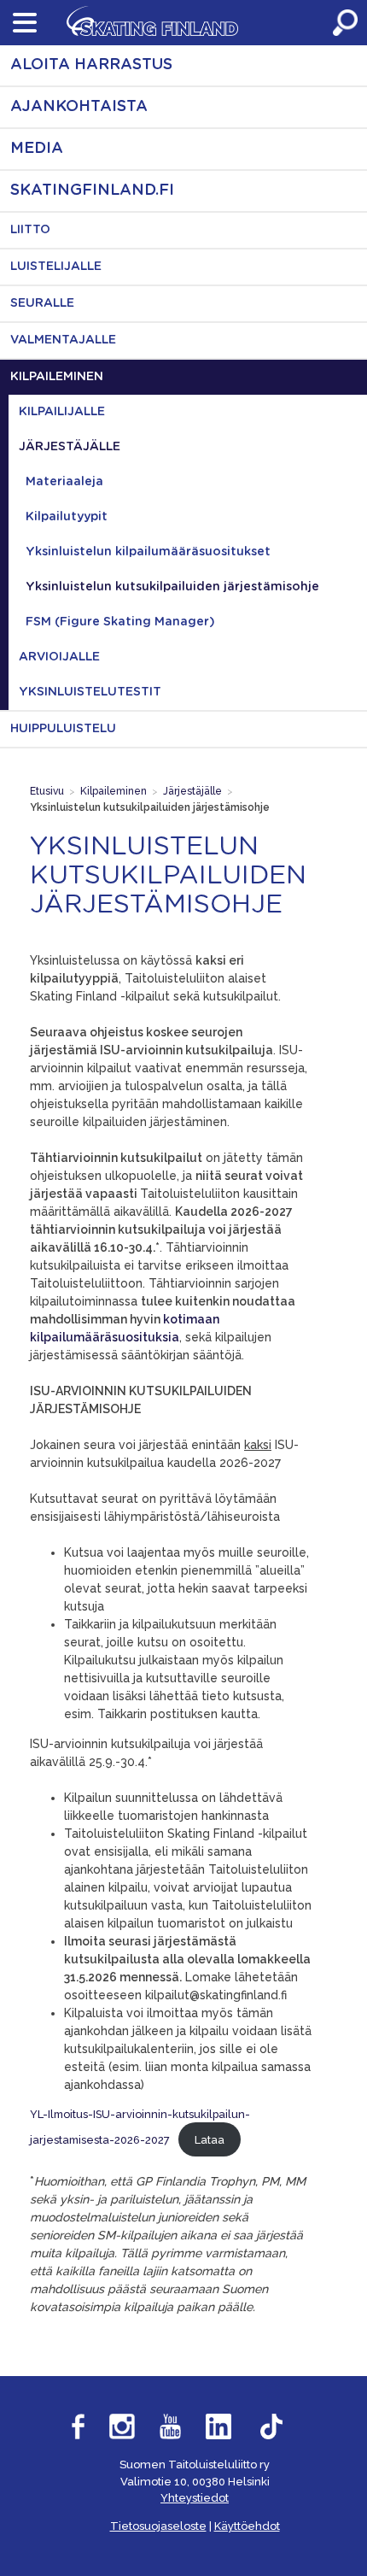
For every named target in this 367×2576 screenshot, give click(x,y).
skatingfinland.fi (92, 191)
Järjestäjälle (70, 447)
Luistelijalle (56, 267)
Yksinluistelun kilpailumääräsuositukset (148, 552)
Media (37, 149)
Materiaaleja (64, 482)
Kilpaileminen (57, 377)
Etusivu (47, 791)
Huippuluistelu (63, 729)
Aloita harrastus (91, 65)
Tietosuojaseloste (158, 2526)
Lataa (210, 2140)
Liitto (30, 230)
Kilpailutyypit (67, 517)
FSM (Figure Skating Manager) (120, 622)
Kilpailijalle (62, 412)
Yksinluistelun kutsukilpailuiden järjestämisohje (172, 587)
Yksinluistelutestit (90, 692)
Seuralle (42, 303)
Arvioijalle (59, 657)
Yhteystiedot (195, 2498)
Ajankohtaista (79, 107)
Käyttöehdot (247, 2526)
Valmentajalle (63, 340)
